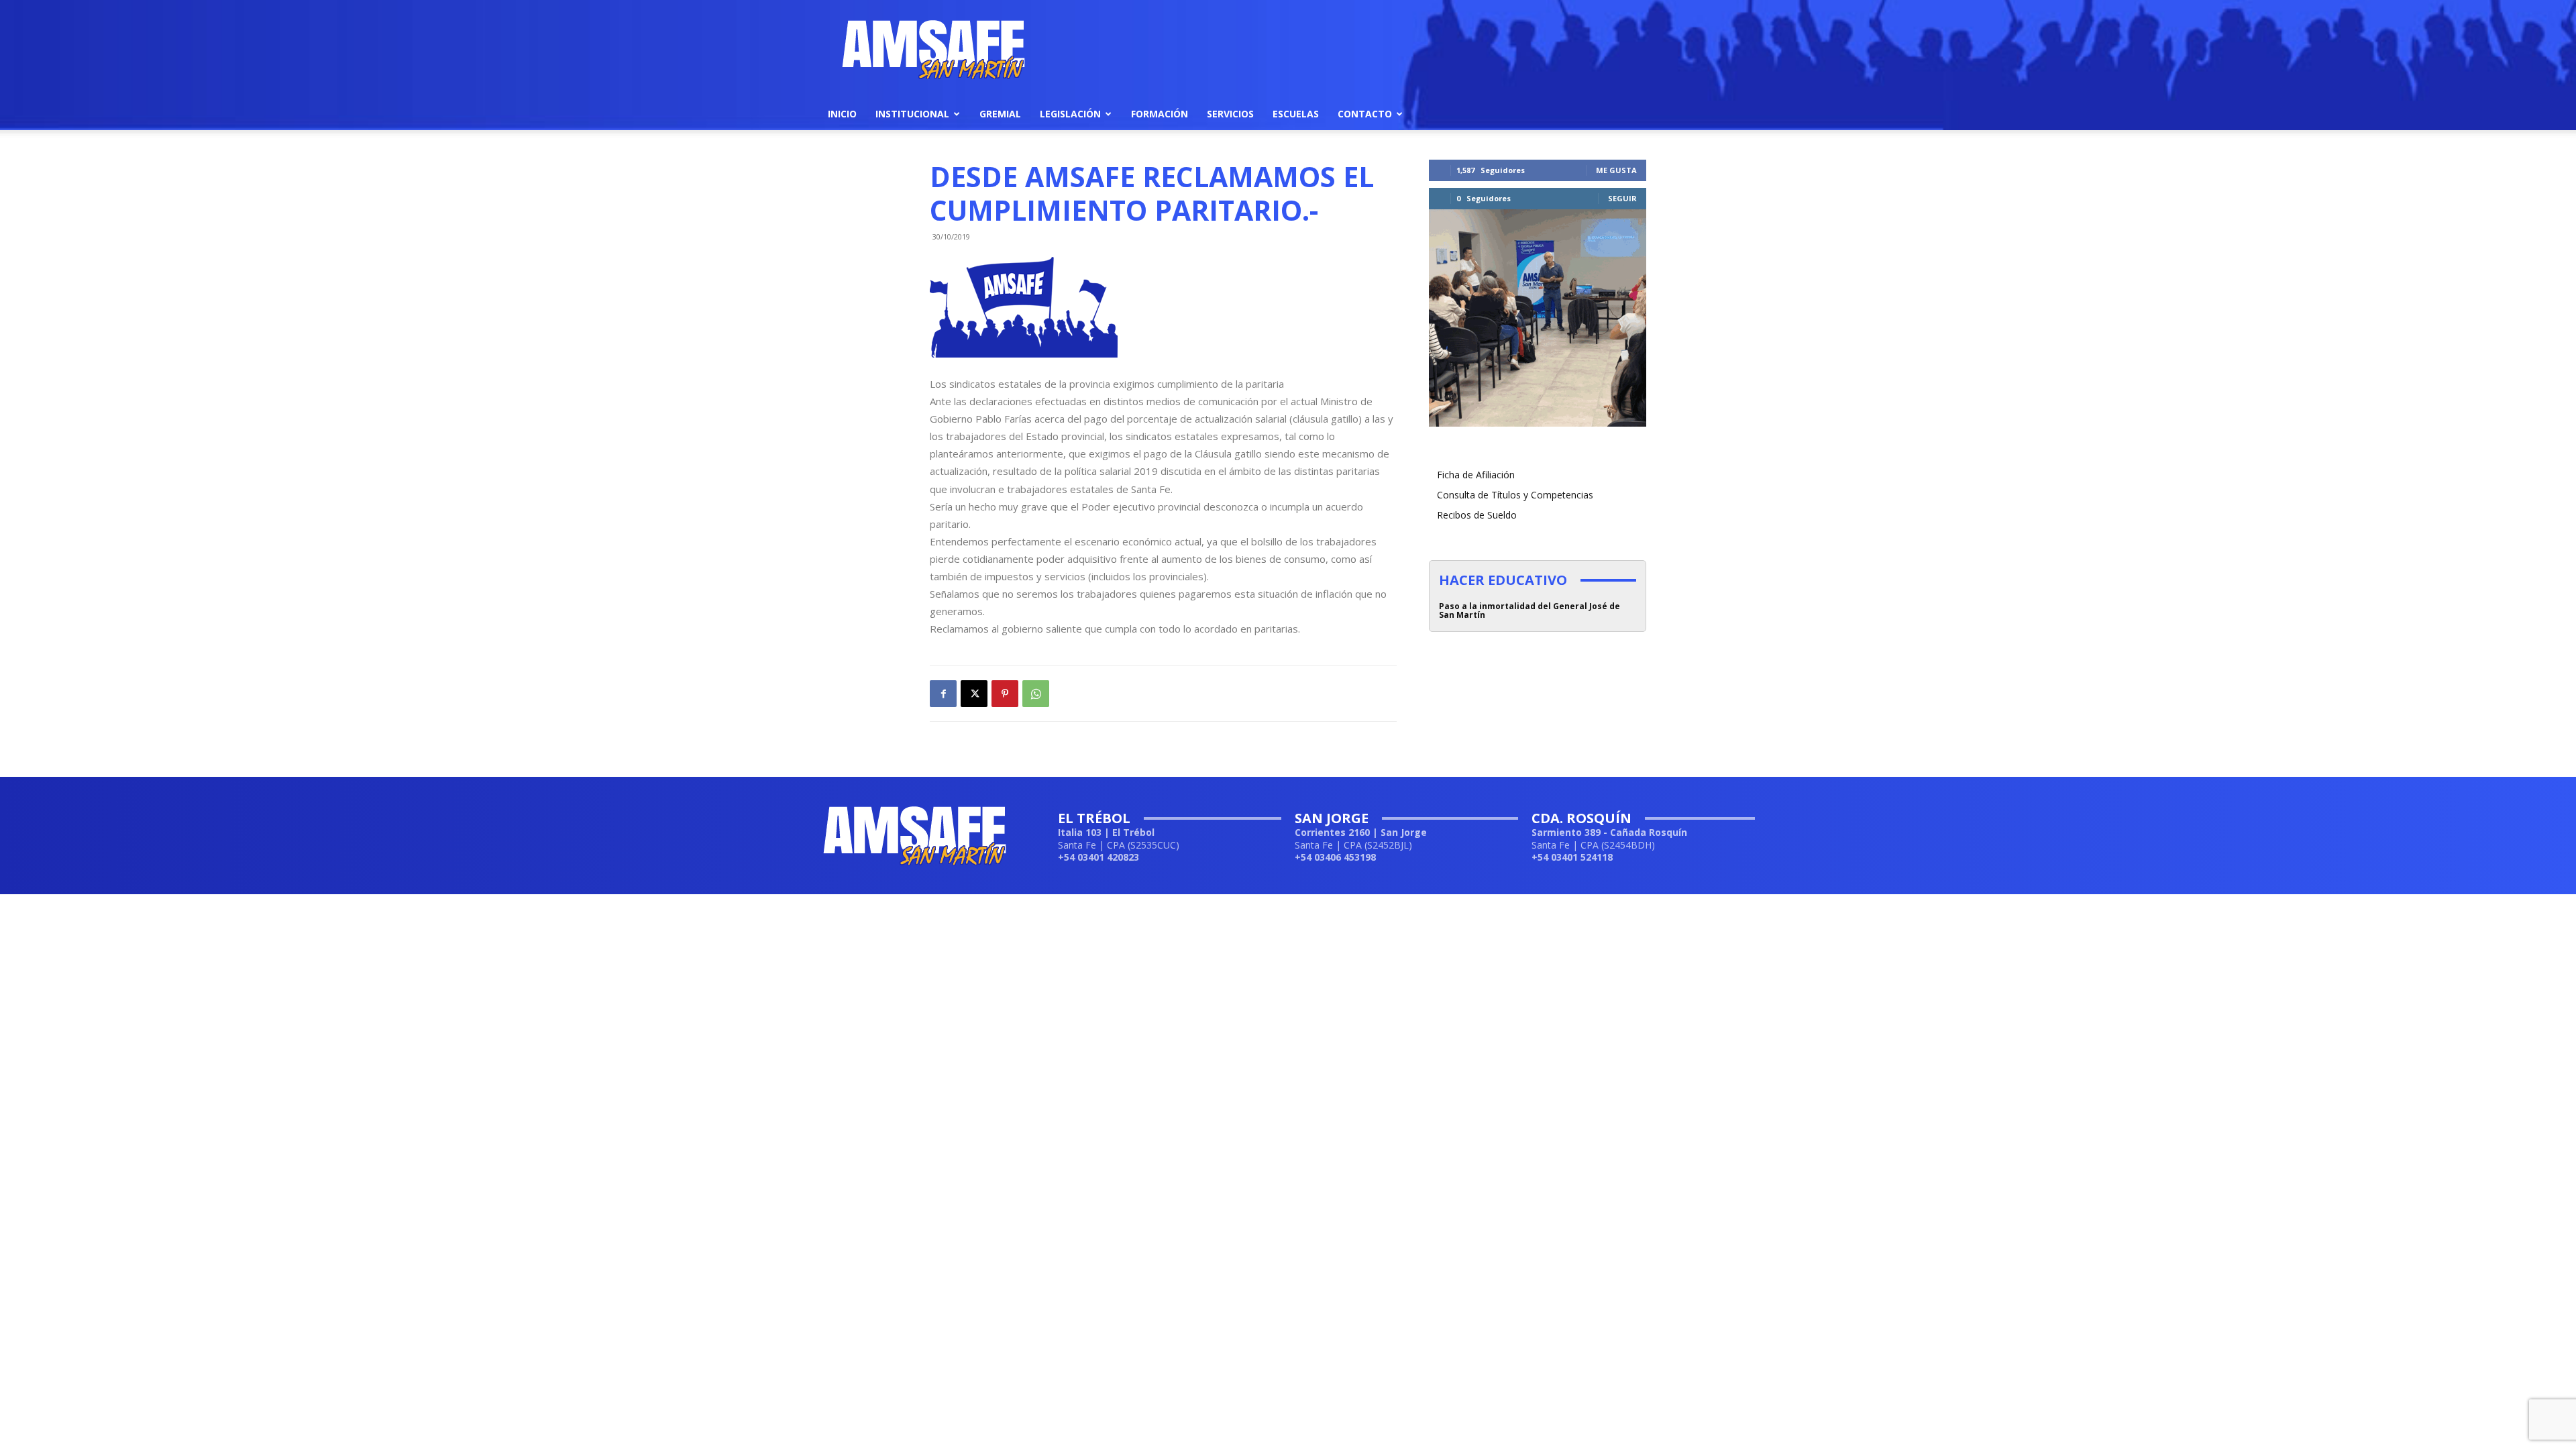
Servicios (1230, 114)
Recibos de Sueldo (1477, 515)
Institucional (912, 114)
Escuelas (1296, 114)
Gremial (1000, 114)
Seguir (1622, 198)
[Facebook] (943, 694)
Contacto (1365, 114)
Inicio (842, 114)
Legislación (1070, 114)
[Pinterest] (1005, 694)
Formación (1160, 114)
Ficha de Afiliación (1476, 475)
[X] (974, 694)
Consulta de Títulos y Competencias (1515, 495)
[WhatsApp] (1036, 694)
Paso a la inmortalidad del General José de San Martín (1529, 610)
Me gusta (1616, 170)
